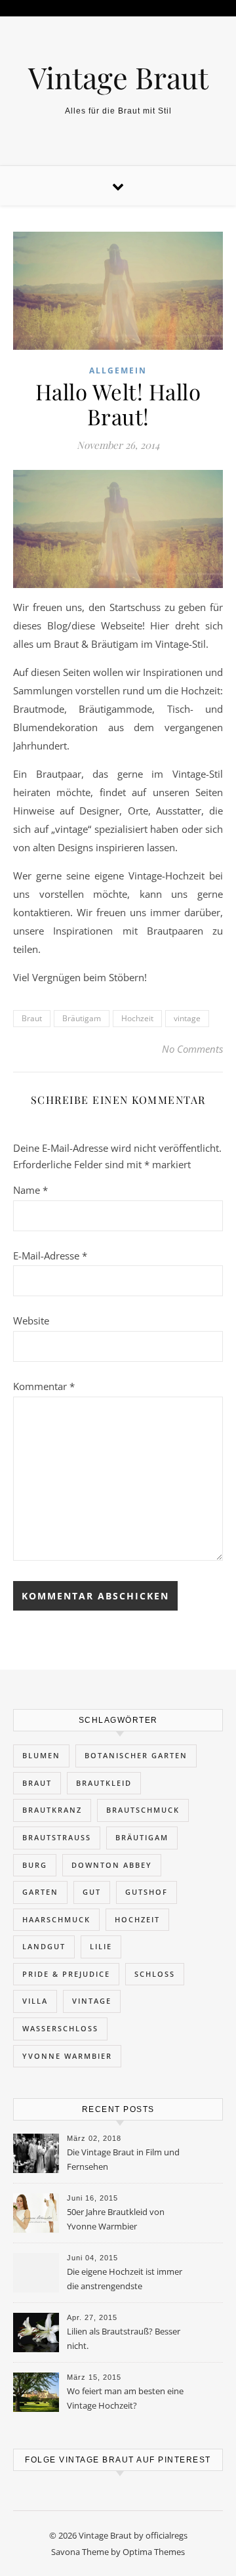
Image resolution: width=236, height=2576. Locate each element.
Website (31, 1320)
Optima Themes (154, 2552)
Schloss (155, 1974)
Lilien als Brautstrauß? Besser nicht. (124, 2338)
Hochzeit (137, 1018)
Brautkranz (52, 1810)
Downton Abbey (112, 1865)
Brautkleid (104, 1783)
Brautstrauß (57, 1837)
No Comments (192, 1049)
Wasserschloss (60, 2028)
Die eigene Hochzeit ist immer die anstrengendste (125, 2279)
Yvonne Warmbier (67, 2056)
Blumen (41, 1755)
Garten (40, 1892)
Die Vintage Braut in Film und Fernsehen (123, 2159)
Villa (35, 2001)
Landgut (44, 1946)
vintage (187, 1018)
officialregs (167, 2535)
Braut (32, 1018)
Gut (92, 1892)
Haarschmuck (56, 1919)
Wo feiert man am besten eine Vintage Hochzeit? (125, 2398)
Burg (35, 1865)
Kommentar (44, 1386)
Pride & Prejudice (66, 1974)
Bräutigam (82, 1018)
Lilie (101, 1946)
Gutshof (147, 1892)
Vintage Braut (118, 77)
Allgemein (118, 370)
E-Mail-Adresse (50, 1256)
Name (30, 1190)
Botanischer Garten (136, 1755)
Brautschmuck (143, 1810)
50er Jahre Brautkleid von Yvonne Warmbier (116, 2219)
